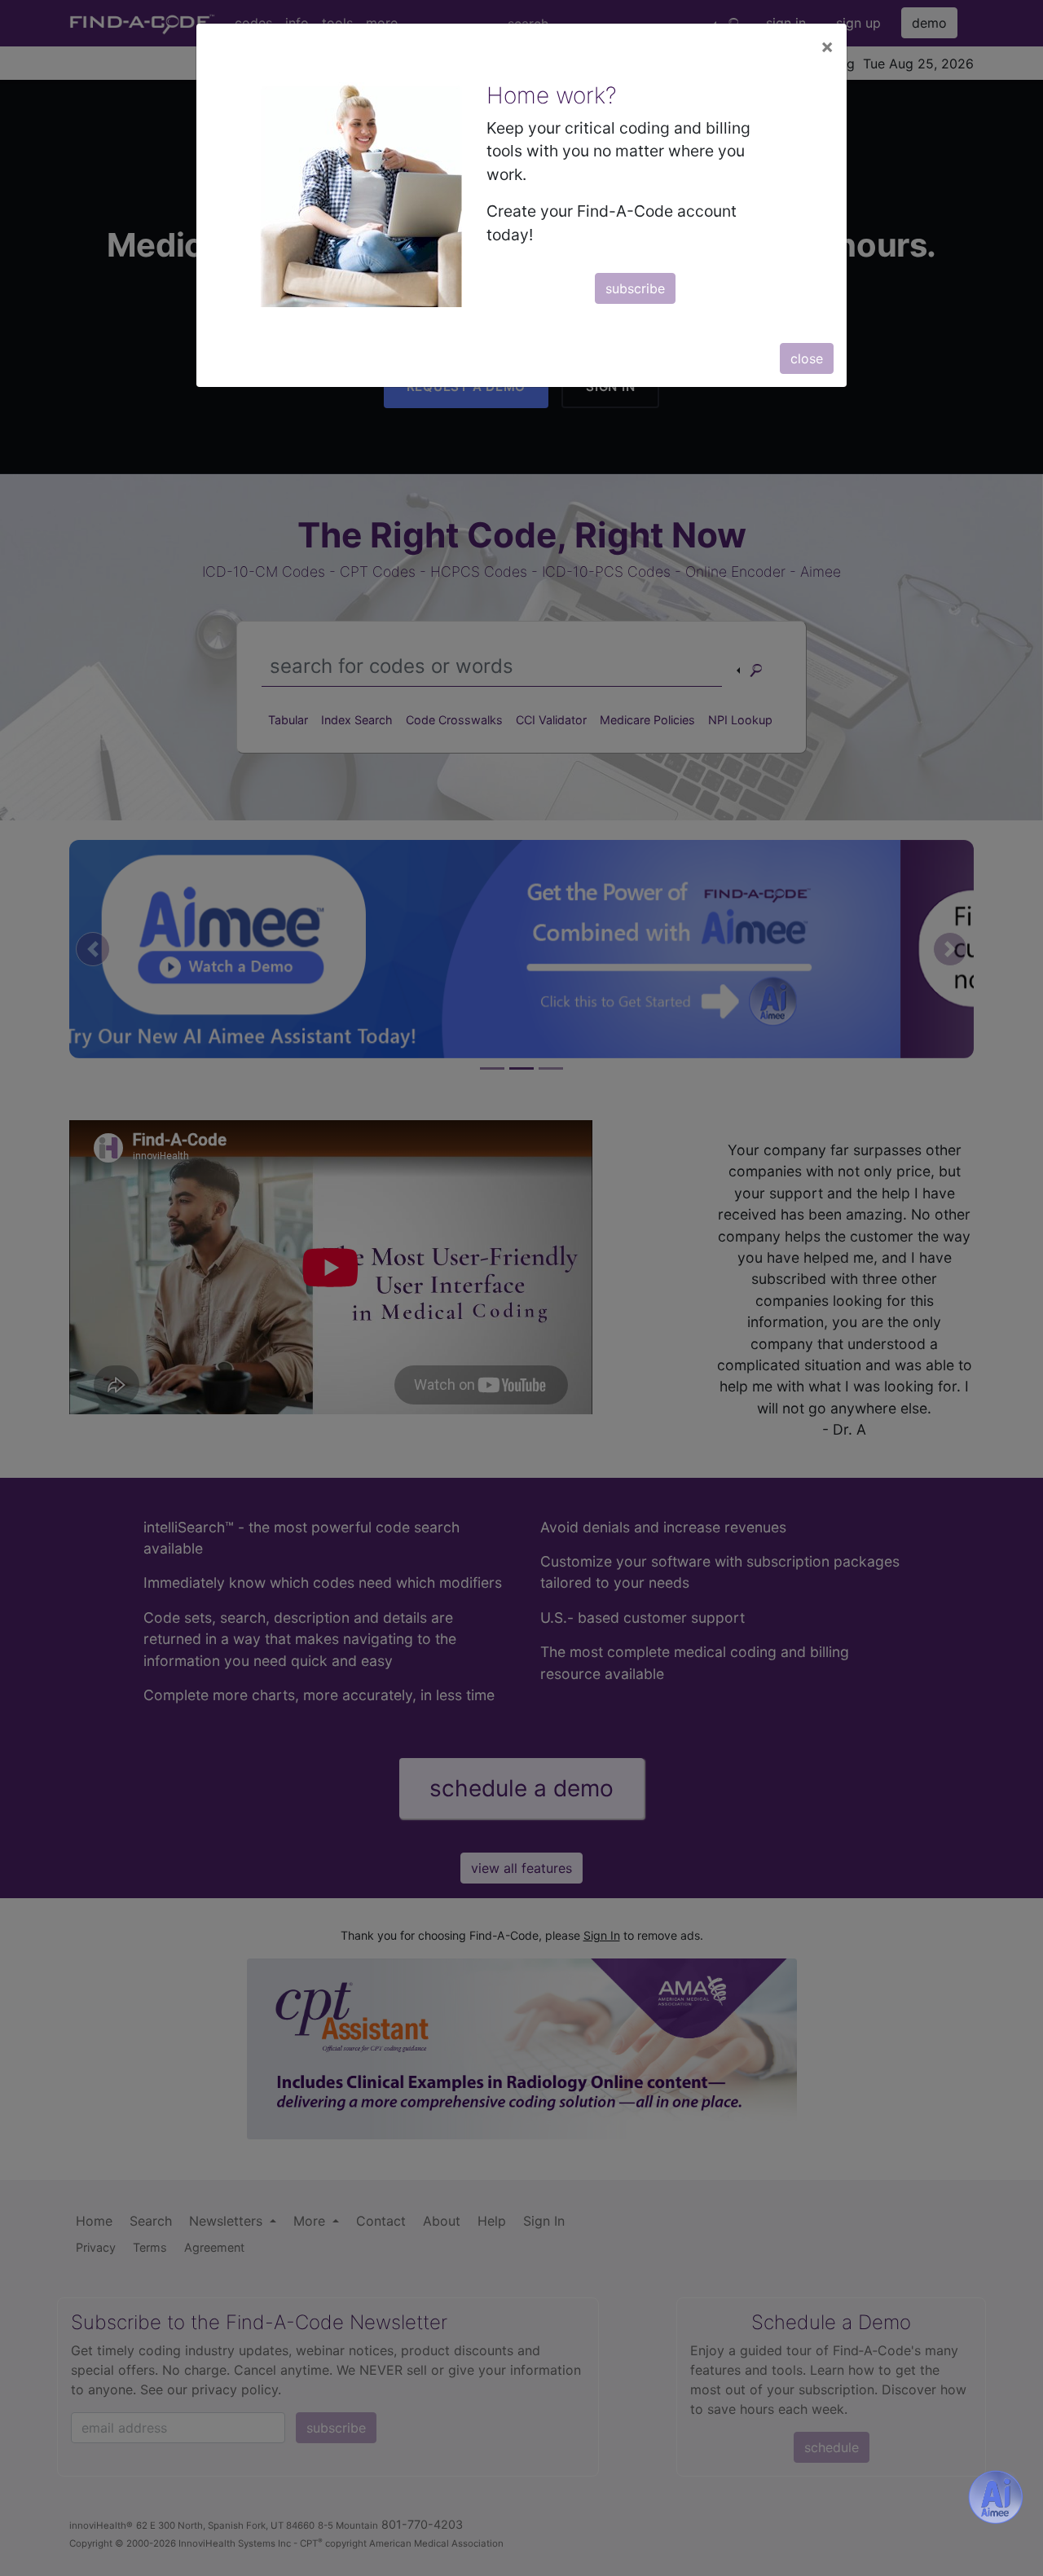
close (807, 358)
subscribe (635, 288)
